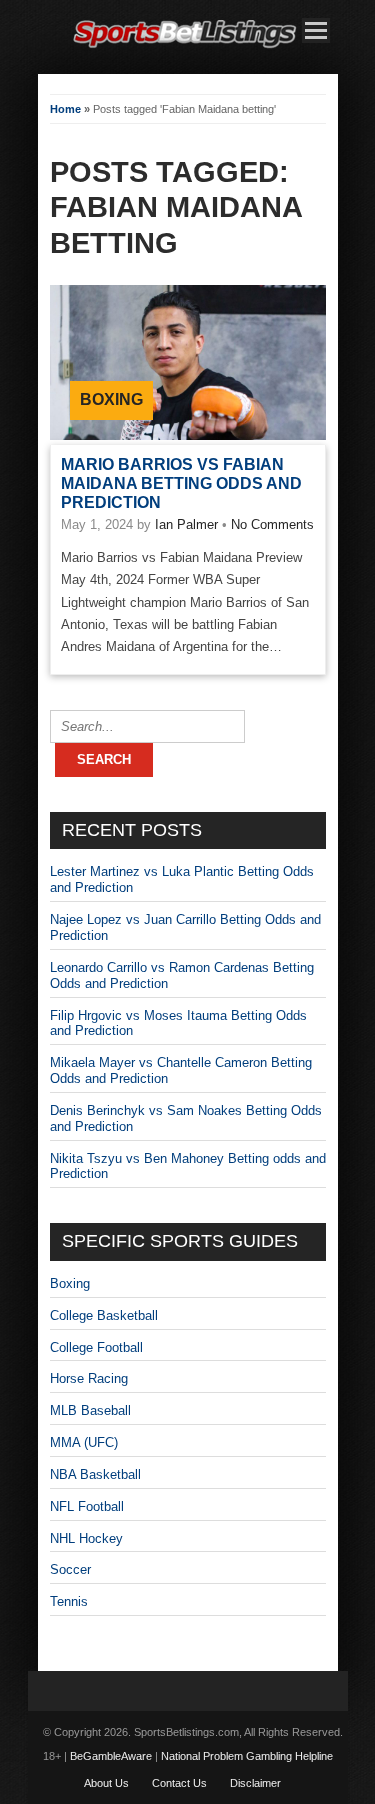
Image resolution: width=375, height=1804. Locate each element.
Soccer (70, 1569)
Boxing (111, 399)
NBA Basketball (95, 1474)
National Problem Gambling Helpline (247, 1756)
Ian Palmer (186, 524)
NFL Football (87, 1506)
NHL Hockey (86, 1538)
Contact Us (179, 1783)
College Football (96, 1347)
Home (65, 109)
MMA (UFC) (84, 1442)
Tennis (69, 1601)
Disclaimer (255, 1783)
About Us (106, 1783)
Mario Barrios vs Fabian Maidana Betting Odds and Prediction (181, 483)
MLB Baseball (90, 1410)
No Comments (272, 524)
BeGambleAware (111, 1756)
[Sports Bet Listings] (185, 48)
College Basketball (104, 1315)
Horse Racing (89, 1378)
